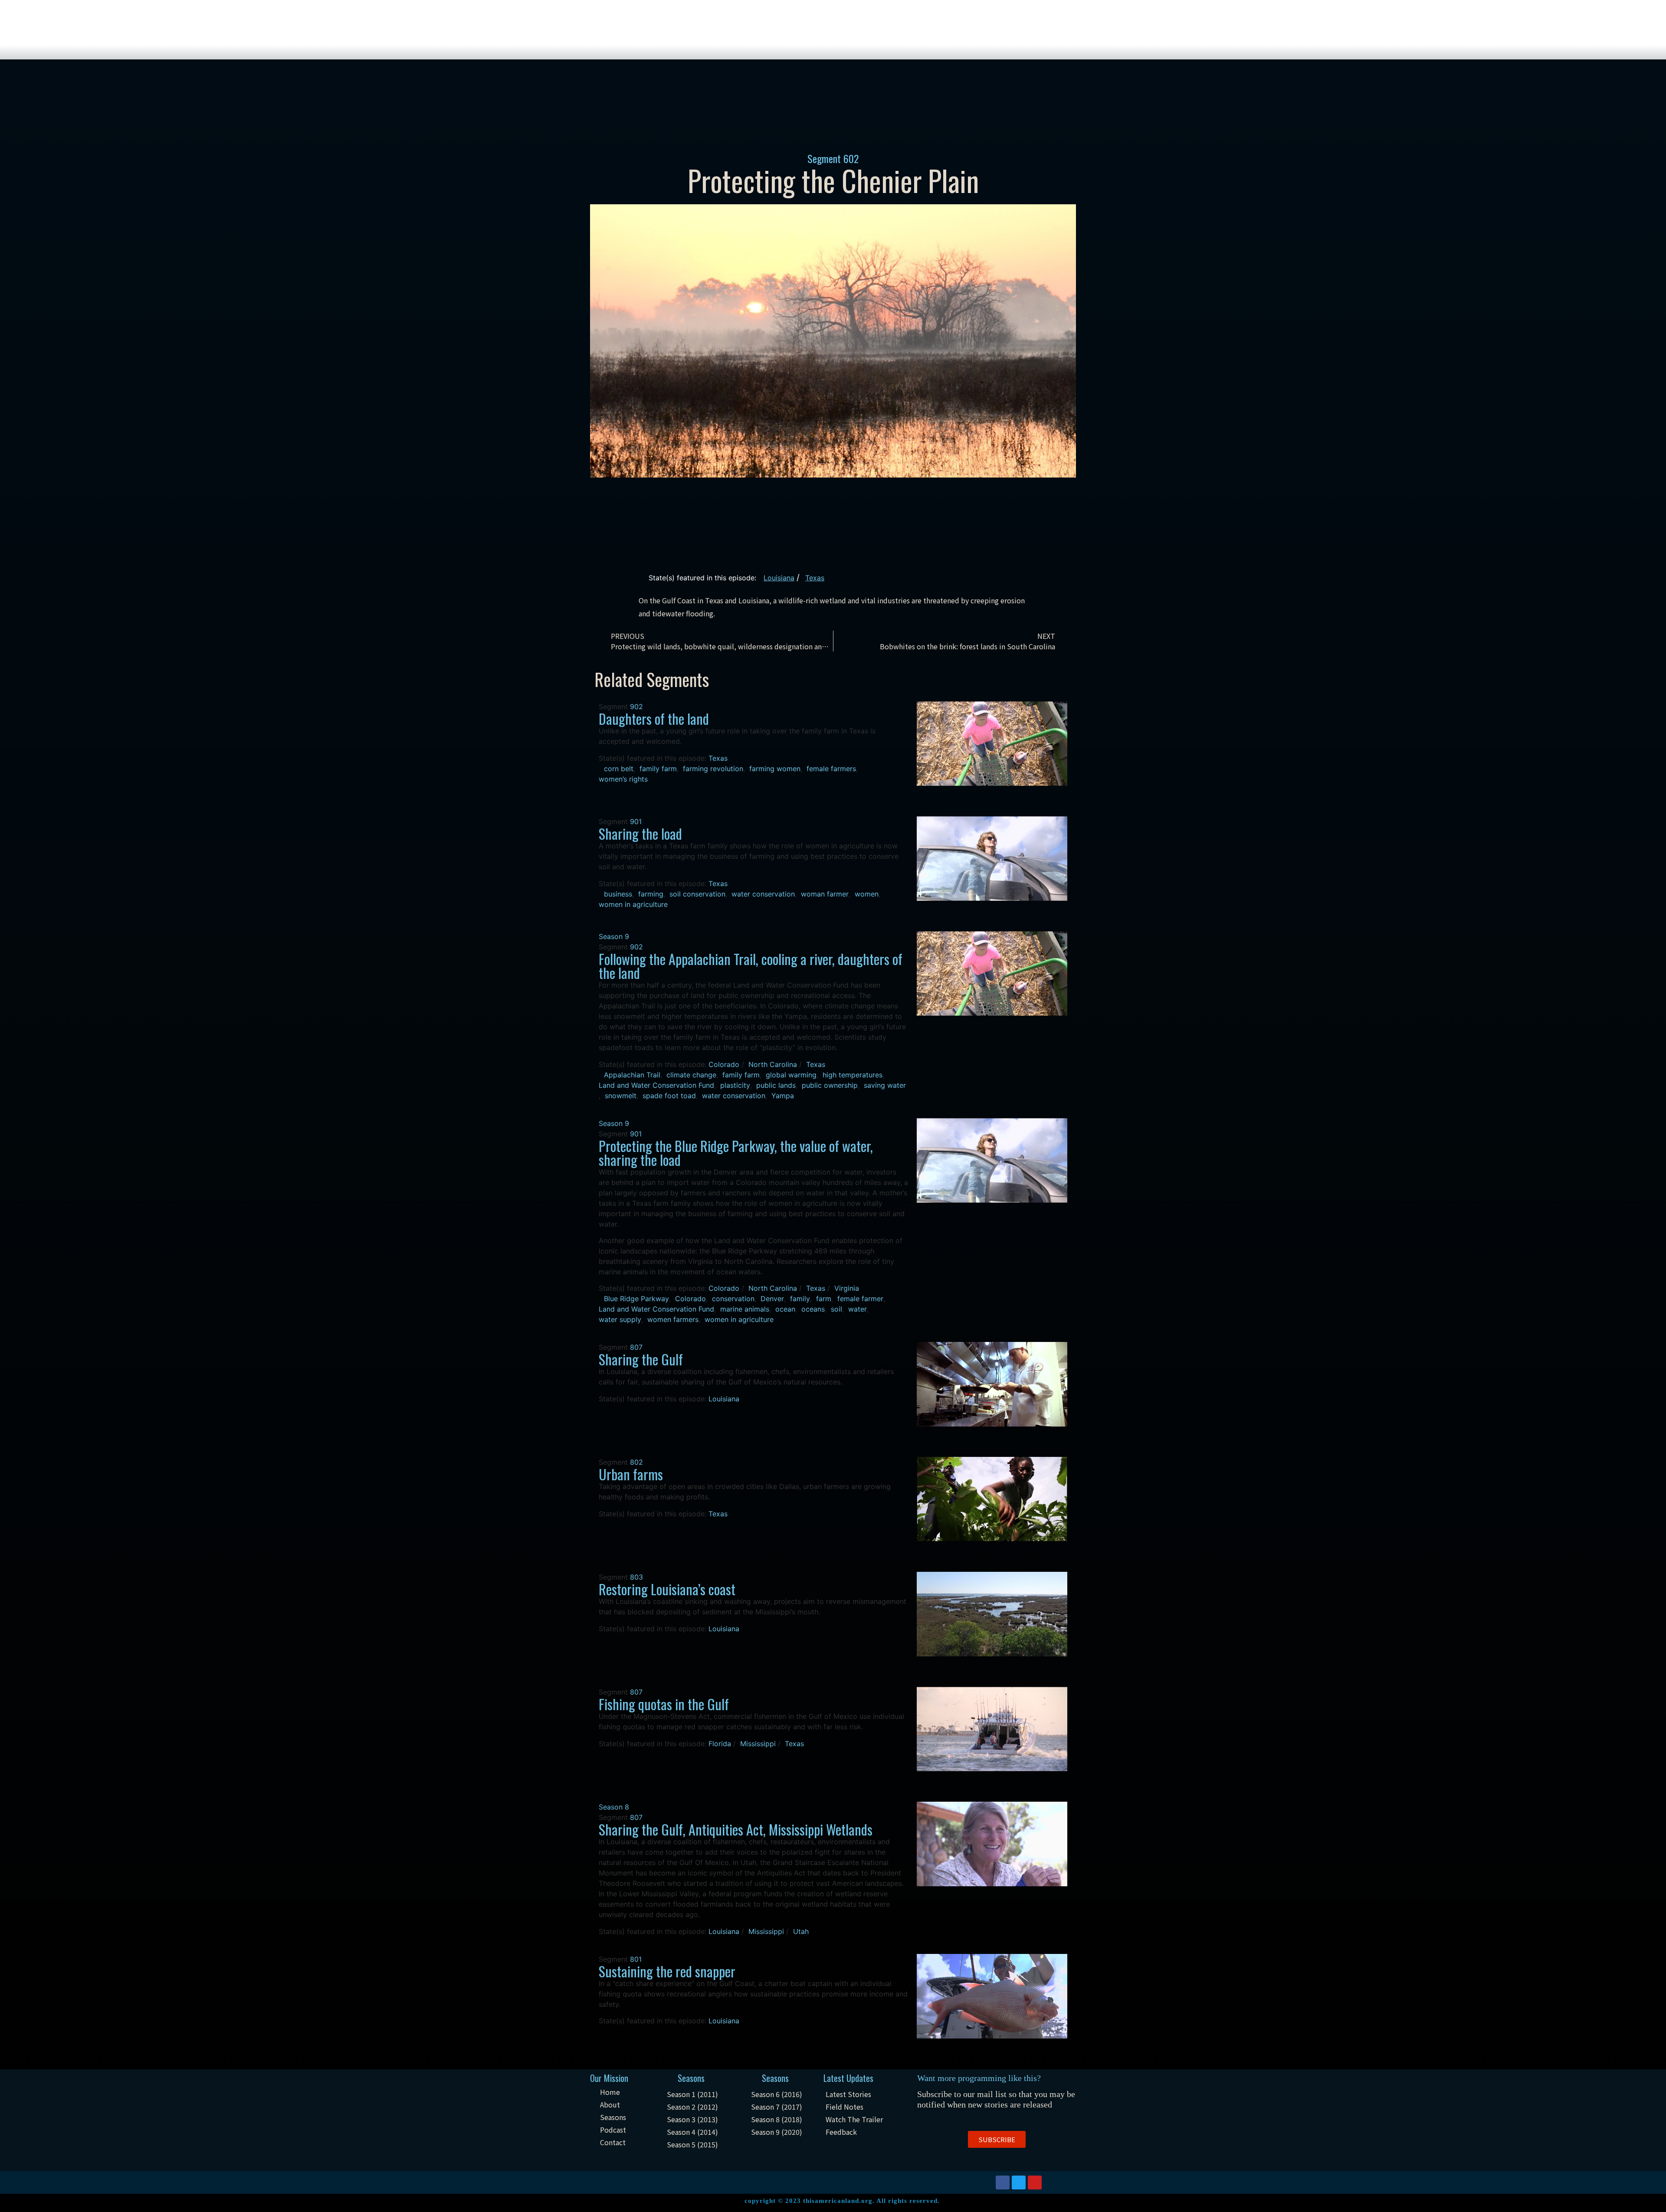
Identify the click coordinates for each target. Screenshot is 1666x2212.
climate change (691, 1075)
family (800, 1299)
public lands (776, 1085)
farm (824, 1299)
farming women (775, 769)
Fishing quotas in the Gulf (664, 1704)
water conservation (763, 894)
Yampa (783, 1096)
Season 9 (614, 936)
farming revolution (713, 769)
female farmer (860, 1299)
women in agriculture (633, 904)
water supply (620, 1319)
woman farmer (825, 894)
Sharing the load (640, 833)
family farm (658, 769)
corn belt (619, 769)
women (867, 894)
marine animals (745, 1309)
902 (636, 707)
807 (636, 1347)
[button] (997, 2139)
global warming (791, 1075)
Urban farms (631, 1474)
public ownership (830, 1085)
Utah (801, 1931)
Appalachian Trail (632, 1075)
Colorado (724, 1064)
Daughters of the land (654, 718)
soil (836, 1309)
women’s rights (623, 779)
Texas (815, 578)
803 (636, 1577)
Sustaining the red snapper (667, 1971)
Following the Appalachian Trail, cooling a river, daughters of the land (751, 966)
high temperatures (853, 1075)
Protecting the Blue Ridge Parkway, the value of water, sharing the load (736, 1153)
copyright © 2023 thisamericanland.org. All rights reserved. (842, 2201)
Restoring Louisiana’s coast (667, 1589)
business (618, 894)
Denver (772, 1299)
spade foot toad (669, 1096)
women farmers (673, 1319)
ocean (785, 1309)
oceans (813, 1309)
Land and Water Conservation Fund (656, 1085)
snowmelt (621, 1096)
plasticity (735, 1085)
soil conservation (697, 894)
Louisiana (779, 578)
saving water (885, 1085)
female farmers (831, 769)
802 (636, 1462)
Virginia (847, 1288)
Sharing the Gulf (641, 1359)
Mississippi (758, 1744)
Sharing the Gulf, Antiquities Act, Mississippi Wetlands (736, 1829)
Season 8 (614, 1807)
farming (651, 894)
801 (636, 1959)
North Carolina (773, 1064)
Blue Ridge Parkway (636, 1299)
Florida (720, 1744)
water (858, 1309)
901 (636, 821)
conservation (733, 1299)
